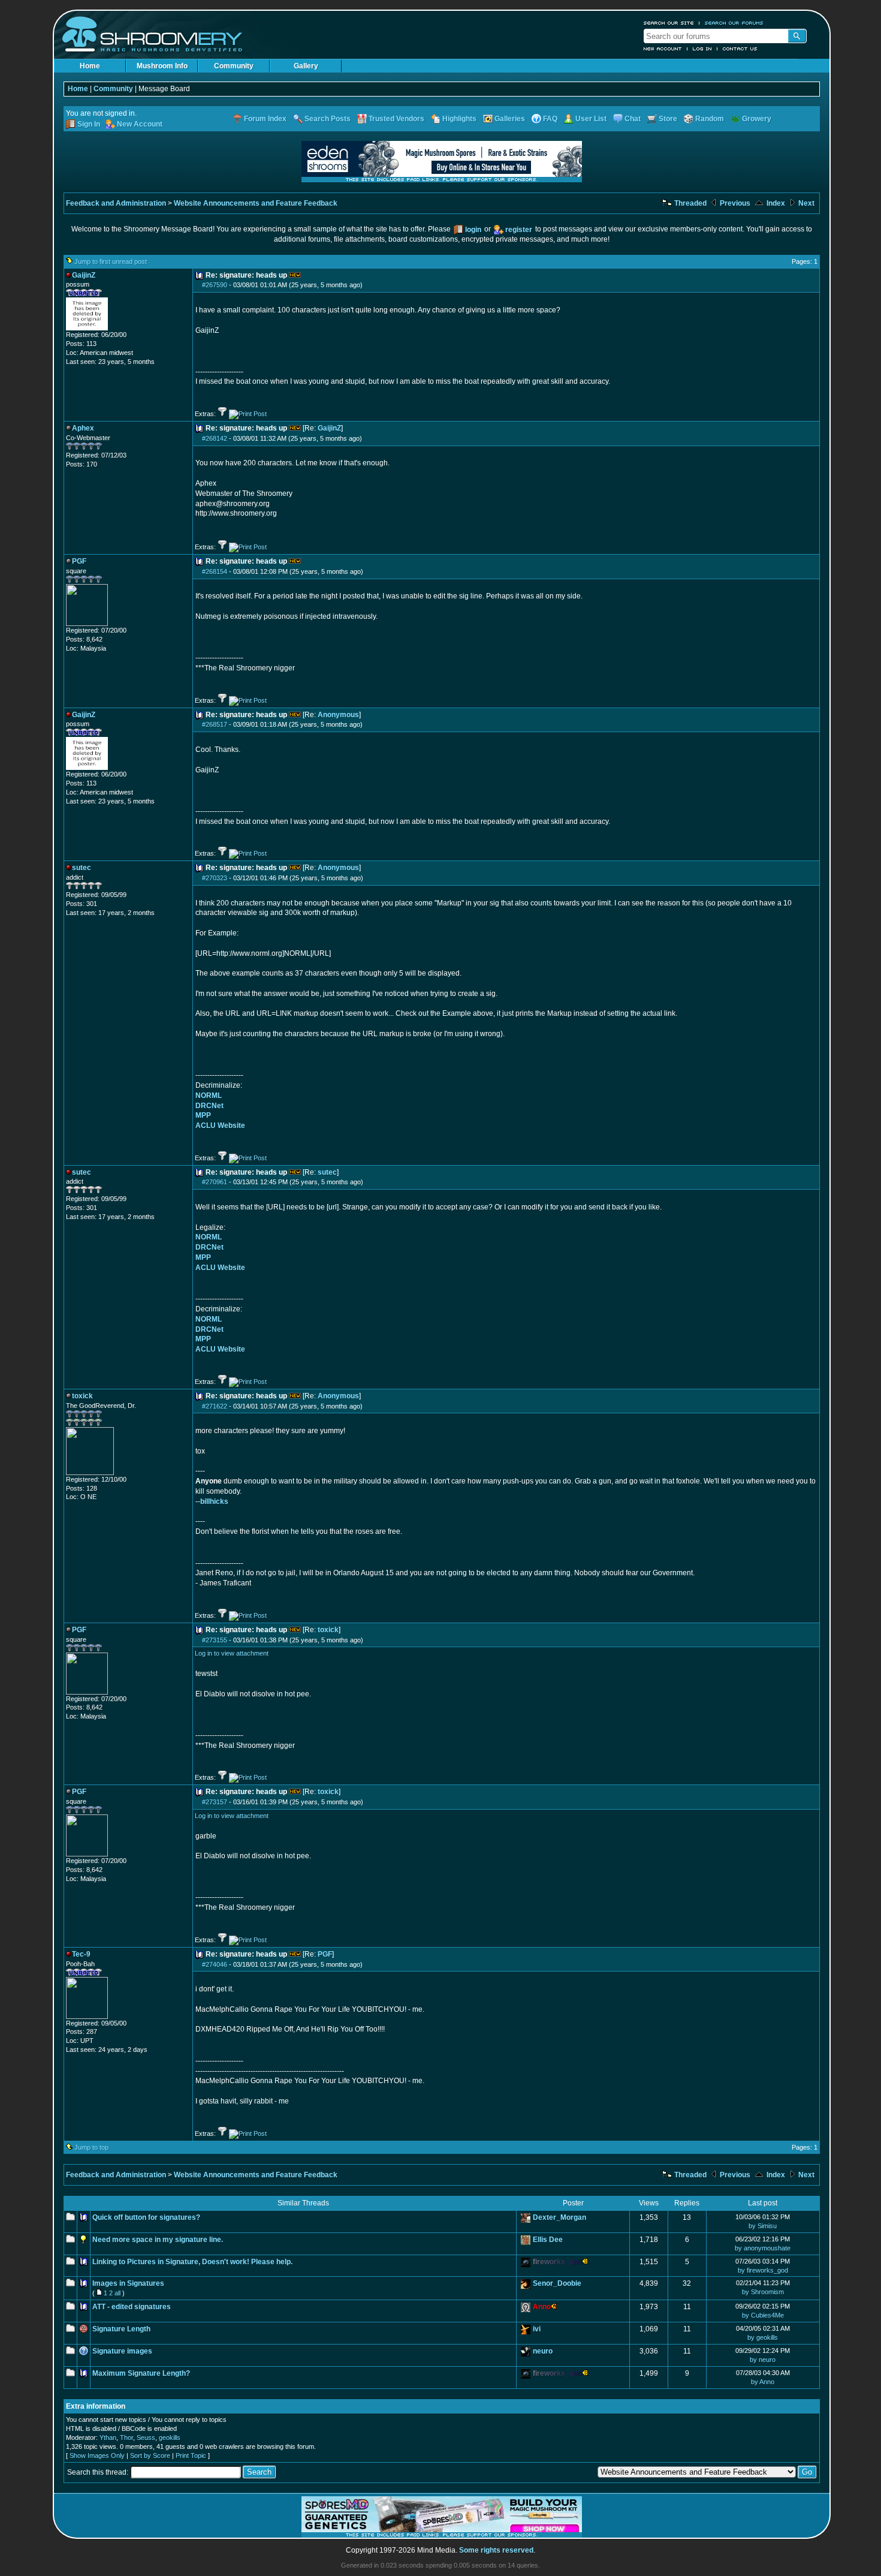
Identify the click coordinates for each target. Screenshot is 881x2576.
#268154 (215, 571)
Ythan (108, 2437)
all (117, 2293)
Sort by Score (150, 2455)
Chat (633, 119)
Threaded (690, 203)
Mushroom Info (162, 66)
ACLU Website (220, 1126)
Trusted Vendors (396, 119)
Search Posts (328, 119)
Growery (757, 119)
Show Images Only (97, 2455)
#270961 (215, 1182)
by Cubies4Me (763, 2315)
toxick (328, 1630)
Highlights (459, 119)
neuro (543, 2351)
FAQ (550, 119)
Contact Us (740, 49)
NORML (209, 1096)
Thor (126, 2437)
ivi (537, 2329)
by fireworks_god (763, 2270)
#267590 (215, 285)
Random (710, 119)
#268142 (215, 438)
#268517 (215, 724)
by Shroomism (763, 2292)
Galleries (510, 119)
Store (668, 119)
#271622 (215, 1406)
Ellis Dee (548, 2240)
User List (591, 119)
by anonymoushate (763, 2248)
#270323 (215, 878)
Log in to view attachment (232, 1653)
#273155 (215, 1640)
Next (805, 203)
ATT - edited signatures (132, 2307)
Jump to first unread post (111, 261)
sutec (327, 1172)
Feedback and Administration (116, 203)
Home (90, 66)
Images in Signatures (128, 2283)
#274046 (215, 1964)
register (519, 230)
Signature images (122, 2351)
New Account (663, 49)
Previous (734, 203)
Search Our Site (669, 23)
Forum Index (265, 119)
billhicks (214, 1501)
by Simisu (763, 2226)
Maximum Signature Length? (141, 2373)
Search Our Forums (734, 23)
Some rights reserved (496, 2550)
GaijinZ (329, 428)
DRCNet (209, 1106)
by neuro (763, 2360)
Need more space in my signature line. (158, 2240)
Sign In (89, 124)
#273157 (215, 1802)
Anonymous (338, 715)
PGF (325, 1954)
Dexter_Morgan (559, 2217)
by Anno (763, 2382)
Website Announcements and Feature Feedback (256, 203)
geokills (170, 2437)
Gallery (306, 66)
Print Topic (191, 2455)
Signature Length (121, 2329)
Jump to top (91, 2147)
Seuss (146, 2437)
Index (775, 203)
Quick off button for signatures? (146, 2217)
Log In (702, 49)
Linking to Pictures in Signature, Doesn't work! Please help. (192, 2262)
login (473, 230)
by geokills (763, 2337)
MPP (203, 1115)
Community (234, 66)
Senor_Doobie (557, 2283)
